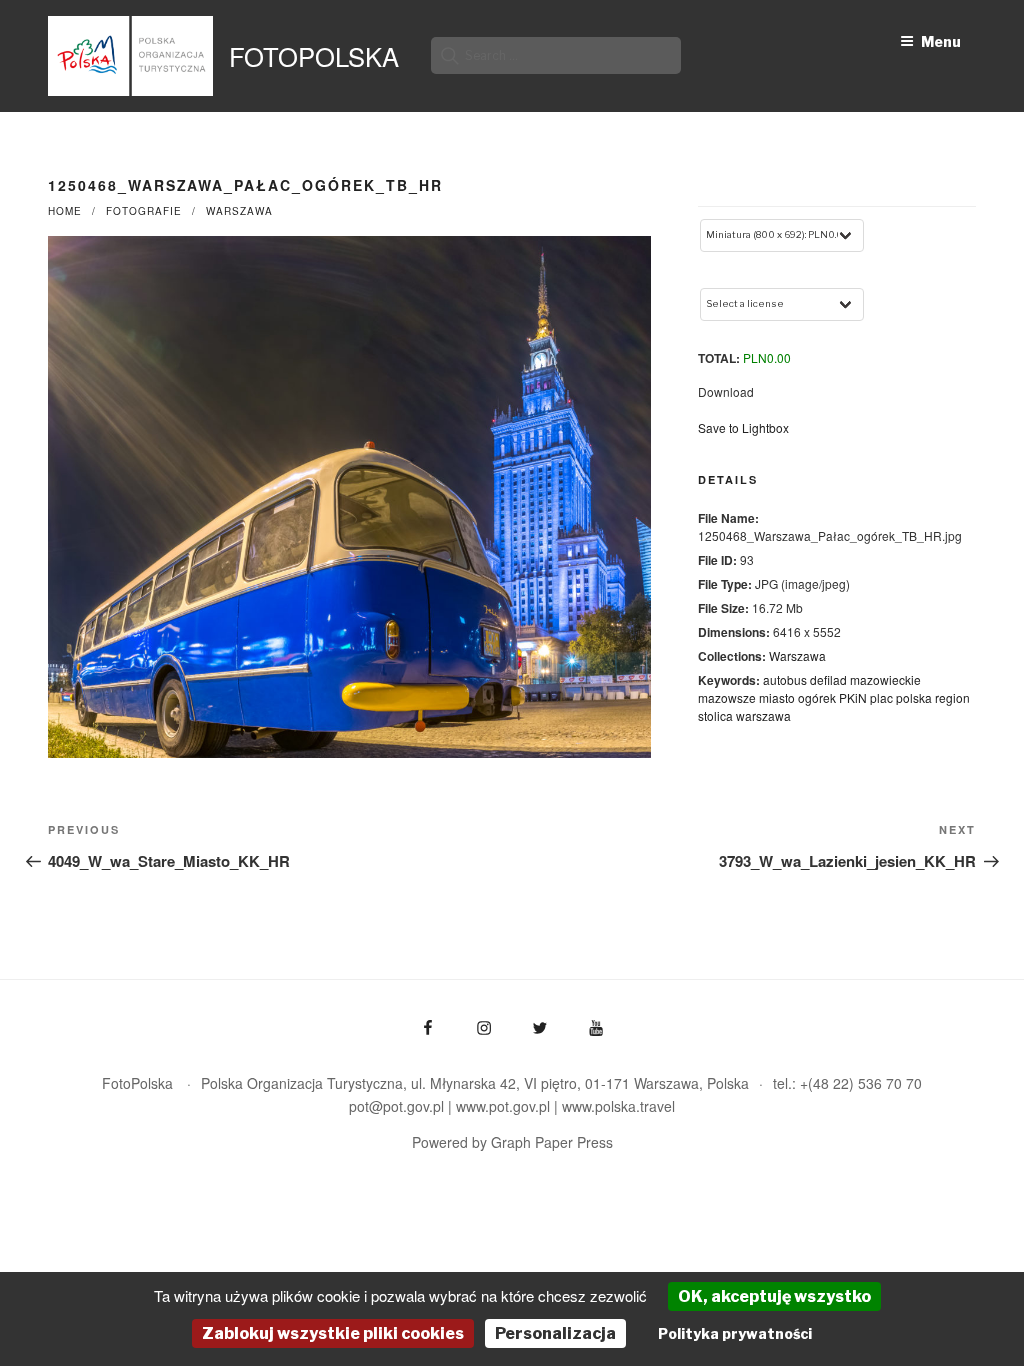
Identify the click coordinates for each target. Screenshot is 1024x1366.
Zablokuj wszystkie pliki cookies (333, 1333)
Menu (941, 41)
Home (65, 211)
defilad (828, 679)
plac (881, 697)
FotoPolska (314, 56)
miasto (777, 697)
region (952, 697)
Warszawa (239, 211)
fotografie (144, 211)
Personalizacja (555, 1333)
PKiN (853, 697)
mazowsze (727, 697)
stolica (715, 715)
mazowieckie (885, 679)
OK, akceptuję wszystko (774, 1296)
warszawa (763, 715)
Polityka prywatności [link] (735, 1333)
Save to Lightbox (743, 427)
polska (914, 697)
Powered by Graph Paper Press (512, 1142)
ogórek (817, 697)
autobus (785, 679)
